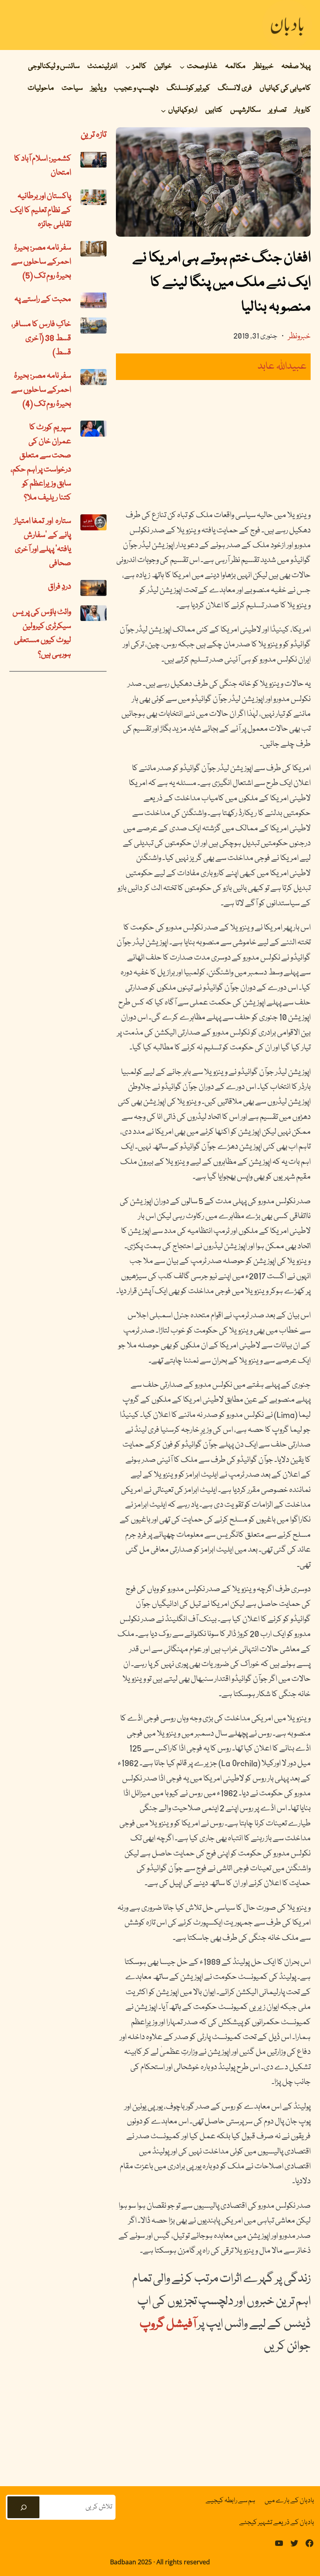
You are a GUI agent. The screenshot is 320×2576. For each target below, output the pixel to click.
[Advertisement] (213, 444)
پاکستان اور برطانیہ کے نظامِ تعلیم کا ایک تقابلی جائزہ (41, 211)
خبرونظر (299, 337)
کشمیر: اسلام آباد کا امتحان (43, 166)
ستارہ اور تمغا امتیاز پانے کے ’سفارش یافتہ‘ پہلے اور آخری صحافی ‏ (43, 542)
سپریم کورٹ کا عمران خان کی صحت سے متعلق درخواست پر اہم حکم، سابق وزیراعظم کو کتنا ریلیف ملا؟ (41, 463)
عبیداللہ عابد (282, 367)
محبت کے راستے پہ (43, 300)
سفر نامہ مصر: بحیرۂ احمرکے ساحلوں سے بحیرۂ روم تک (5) (41, 262)
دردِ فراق (60, 587)
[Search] (23, 2507)
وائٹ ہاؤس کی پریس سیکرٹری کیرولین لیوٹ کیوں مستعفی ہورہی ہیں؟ (42, 633)
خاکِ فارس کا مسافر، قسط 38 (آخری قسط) (41, 339)
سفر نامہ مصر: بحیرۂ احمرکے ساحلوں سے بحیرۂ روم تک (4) (41, 390)
